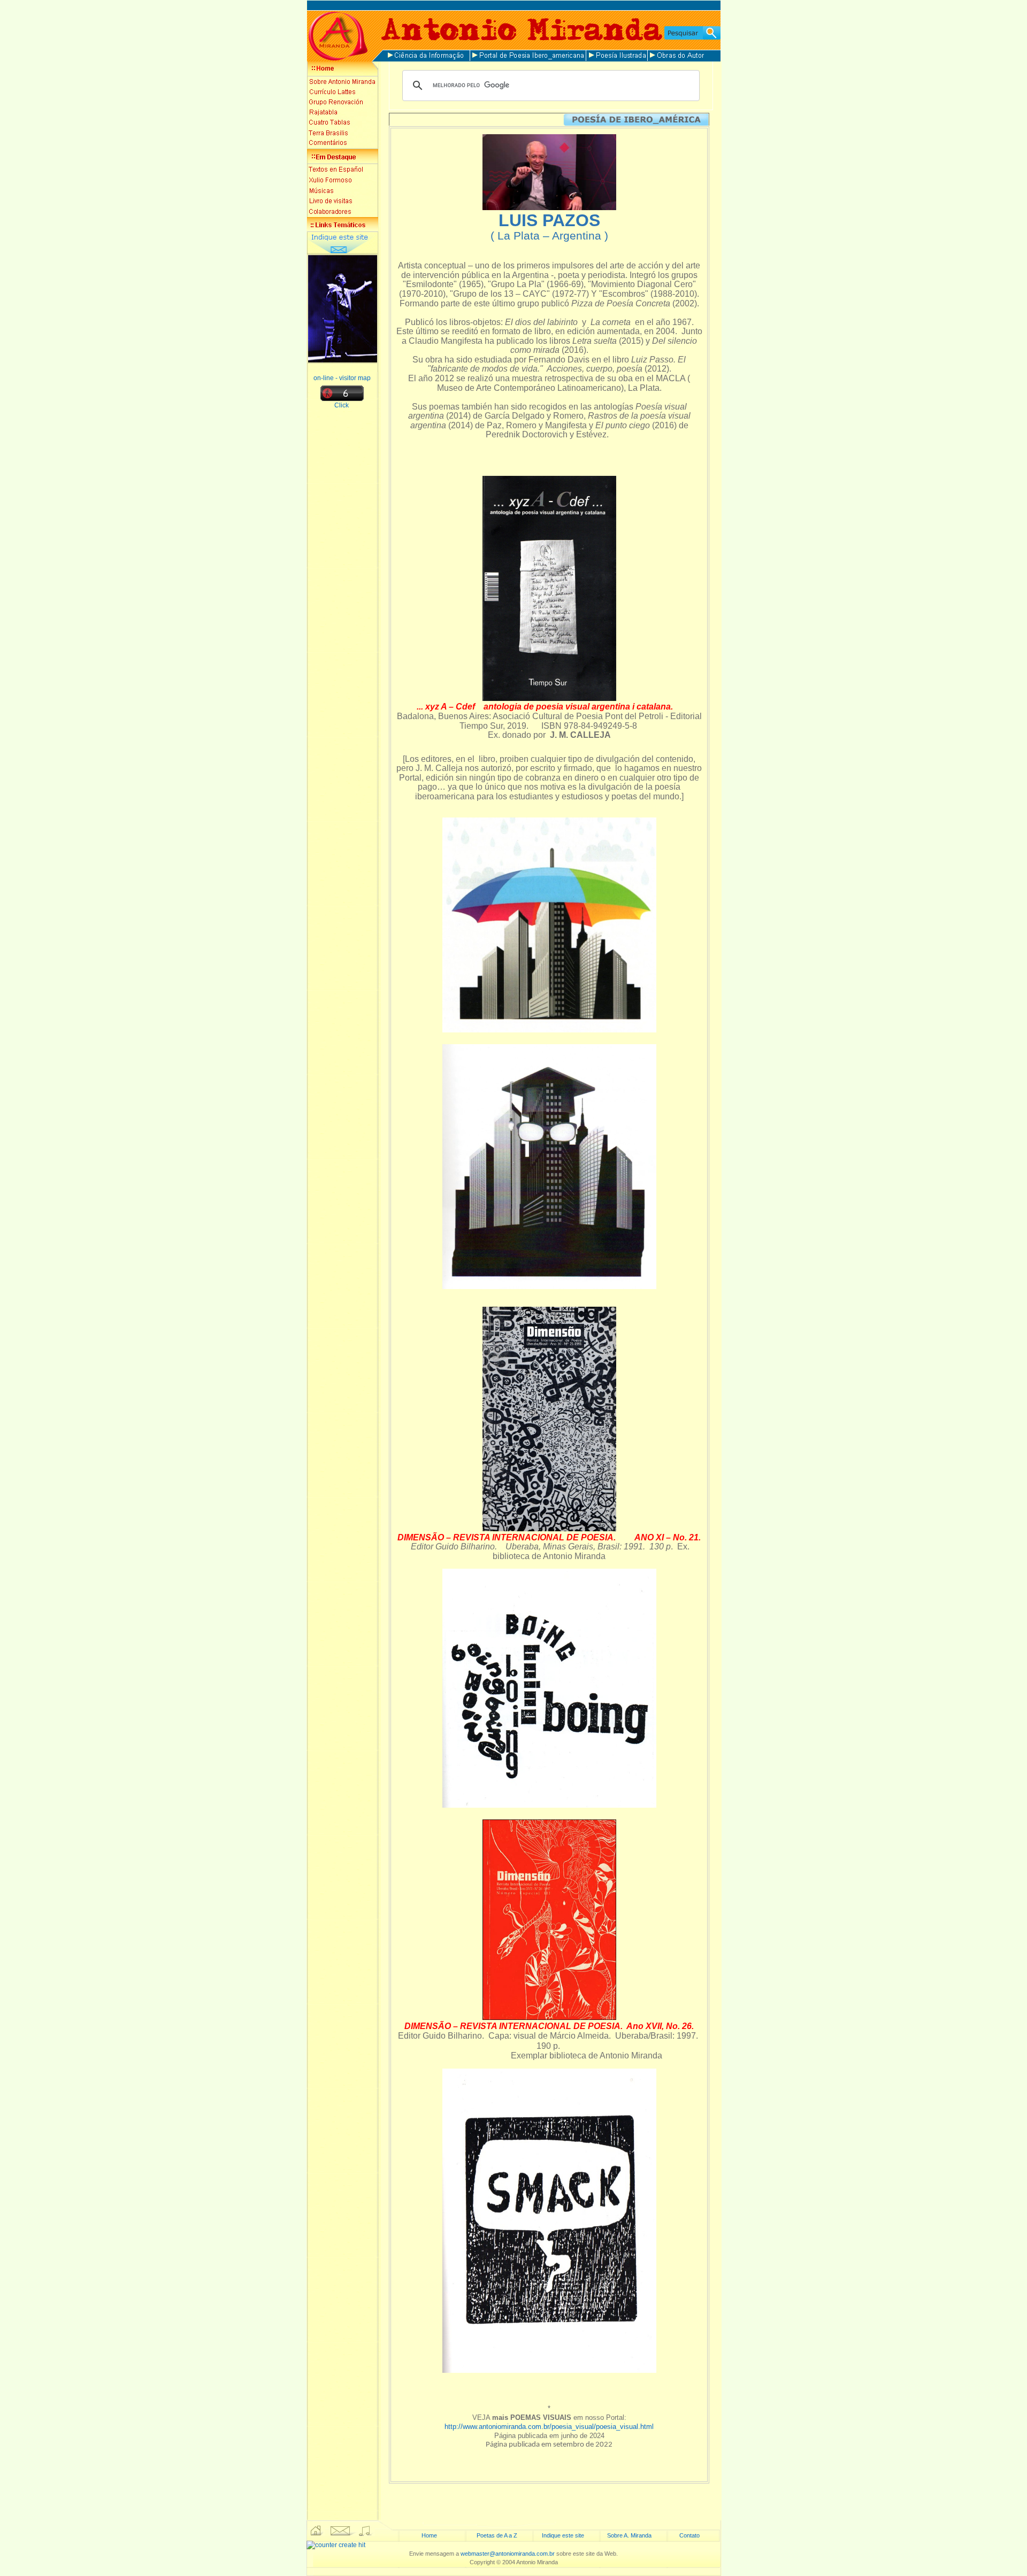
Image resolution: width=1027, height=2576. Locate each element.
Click (342, 405)
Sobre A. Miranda (629, 2535)
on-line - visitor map (342, 378)
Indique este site (563, 2535)
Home (429, 2535)
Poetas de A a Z (497, 2535)
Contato (689, 2535)
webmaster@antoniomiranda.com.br (508, 2554)
